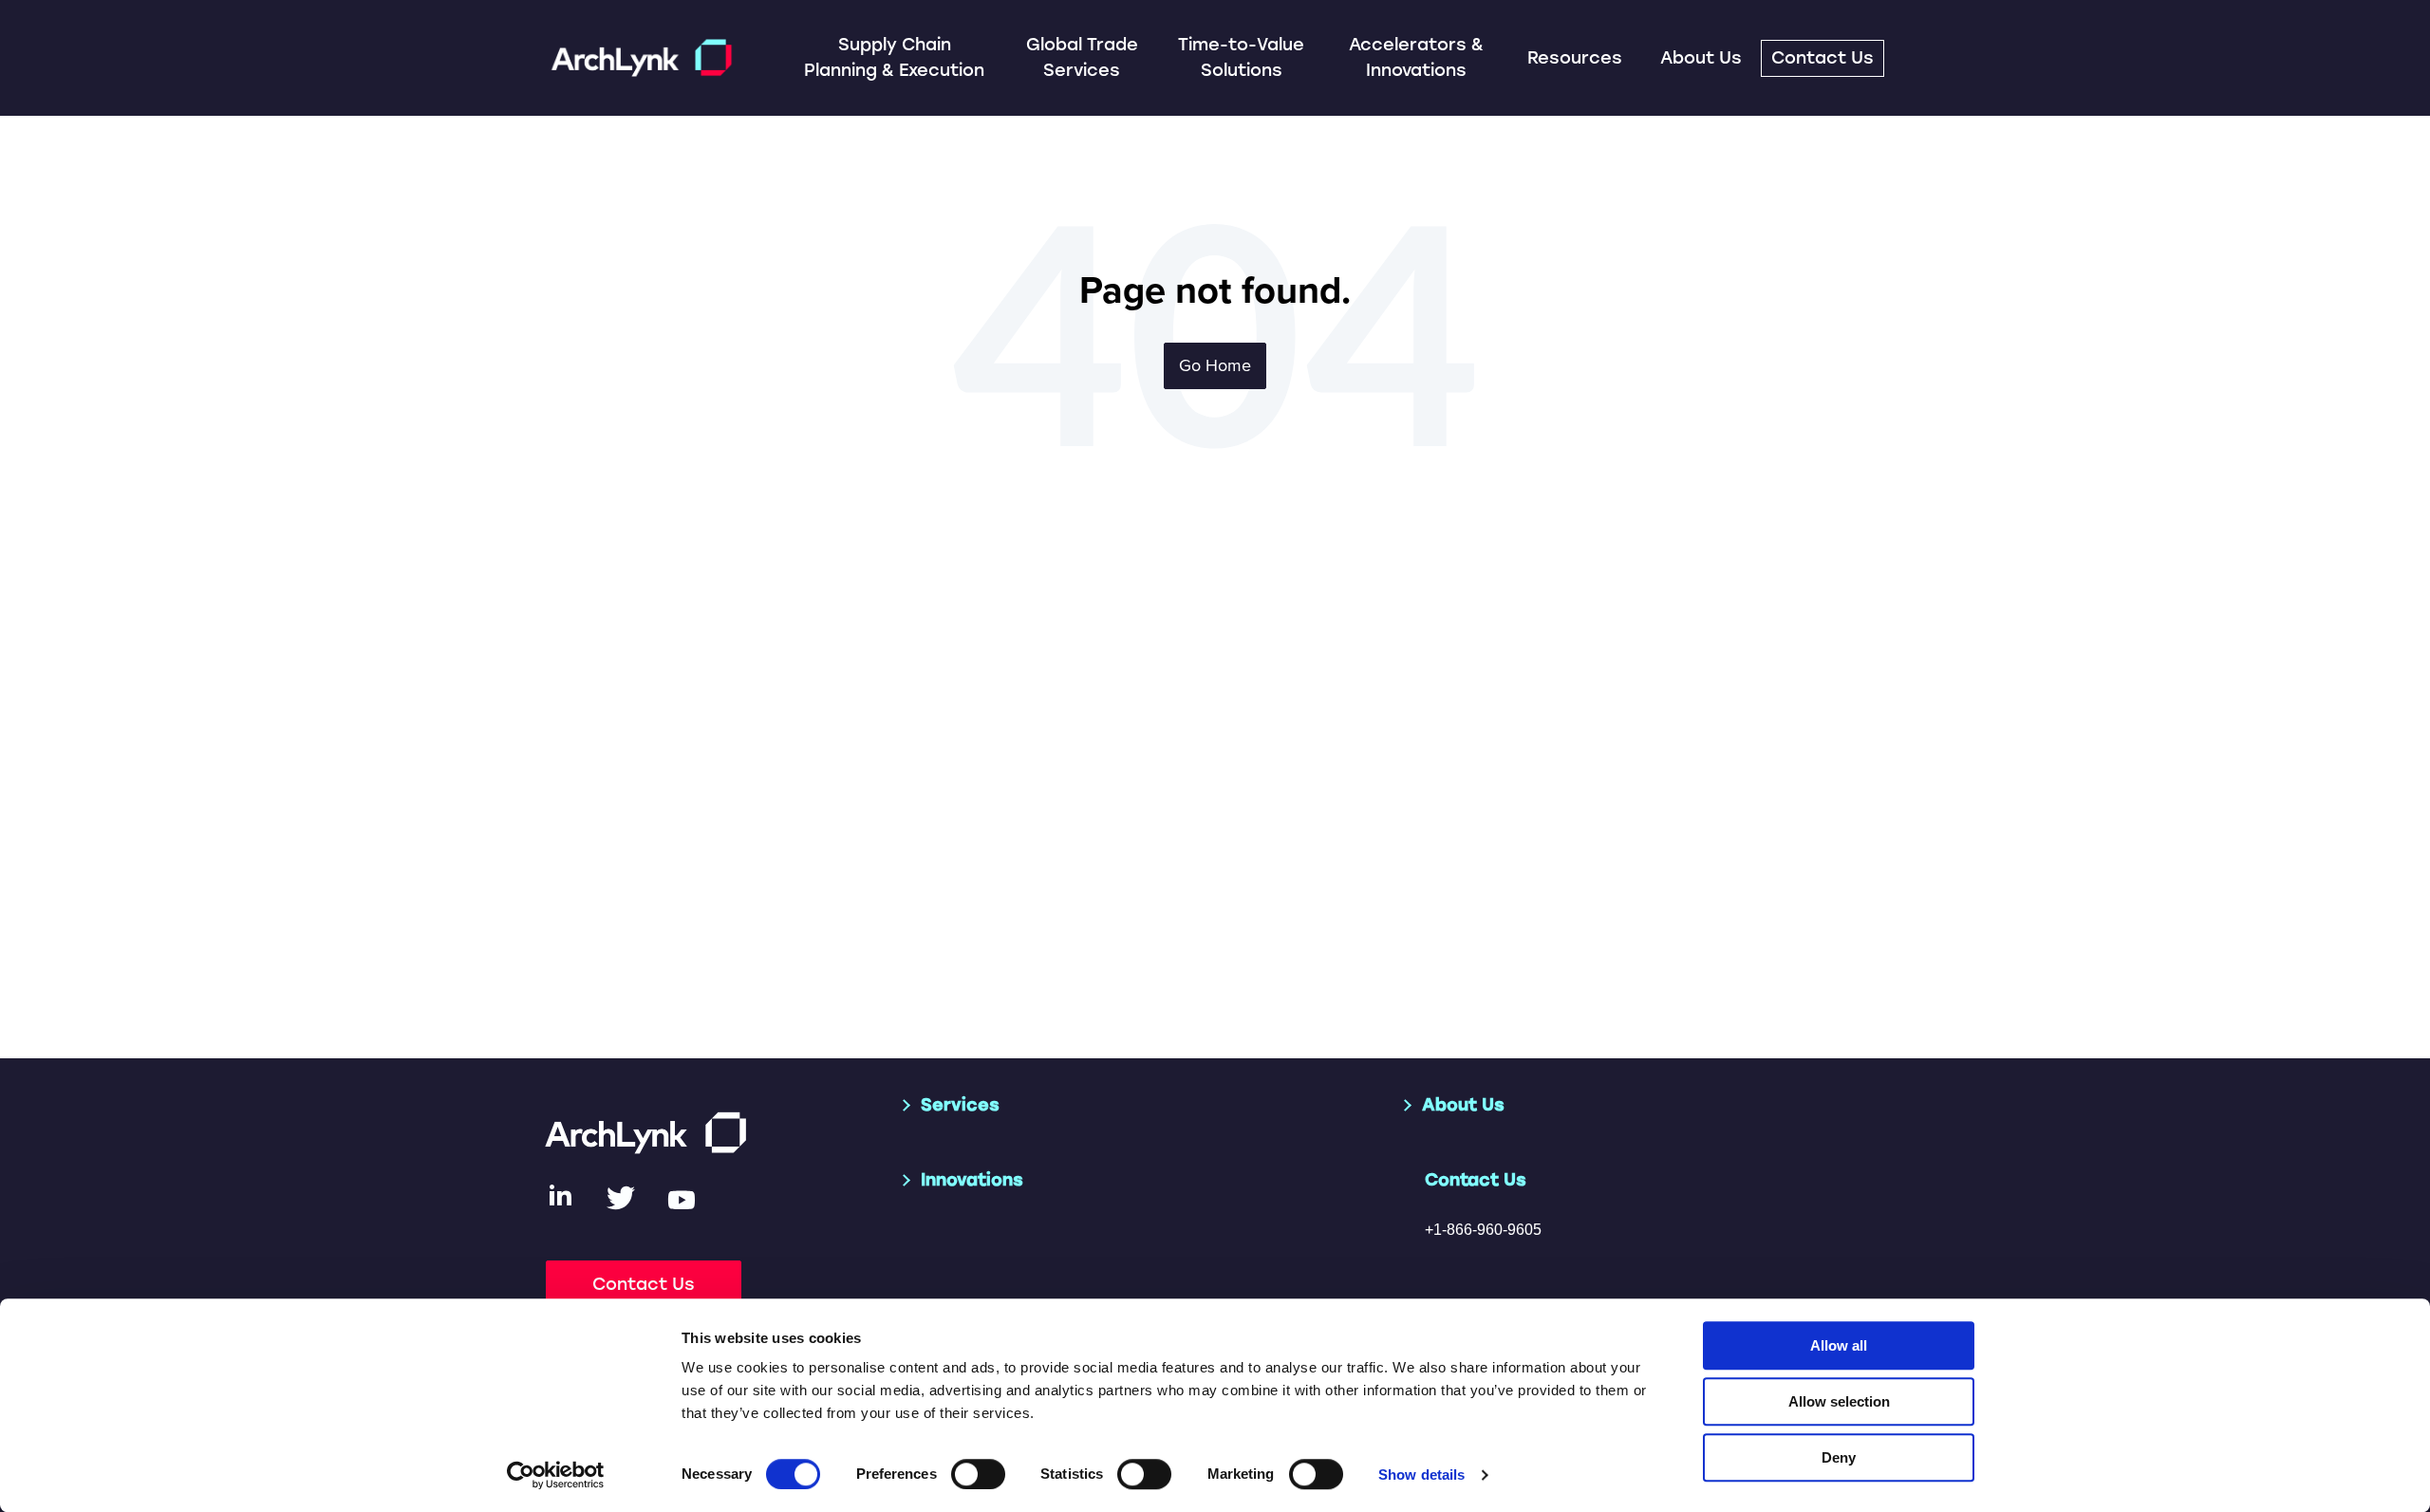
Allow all (1839, 1345)
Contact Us (1822, 58)
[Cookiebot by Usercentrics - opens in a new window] (556, 1475)
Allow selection (1839, 1401)
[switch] (978, 1474)
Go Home (1215, 365)
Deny (1839, 1457)
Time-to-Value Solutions (1241, 57)
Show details (1421, 1475)
